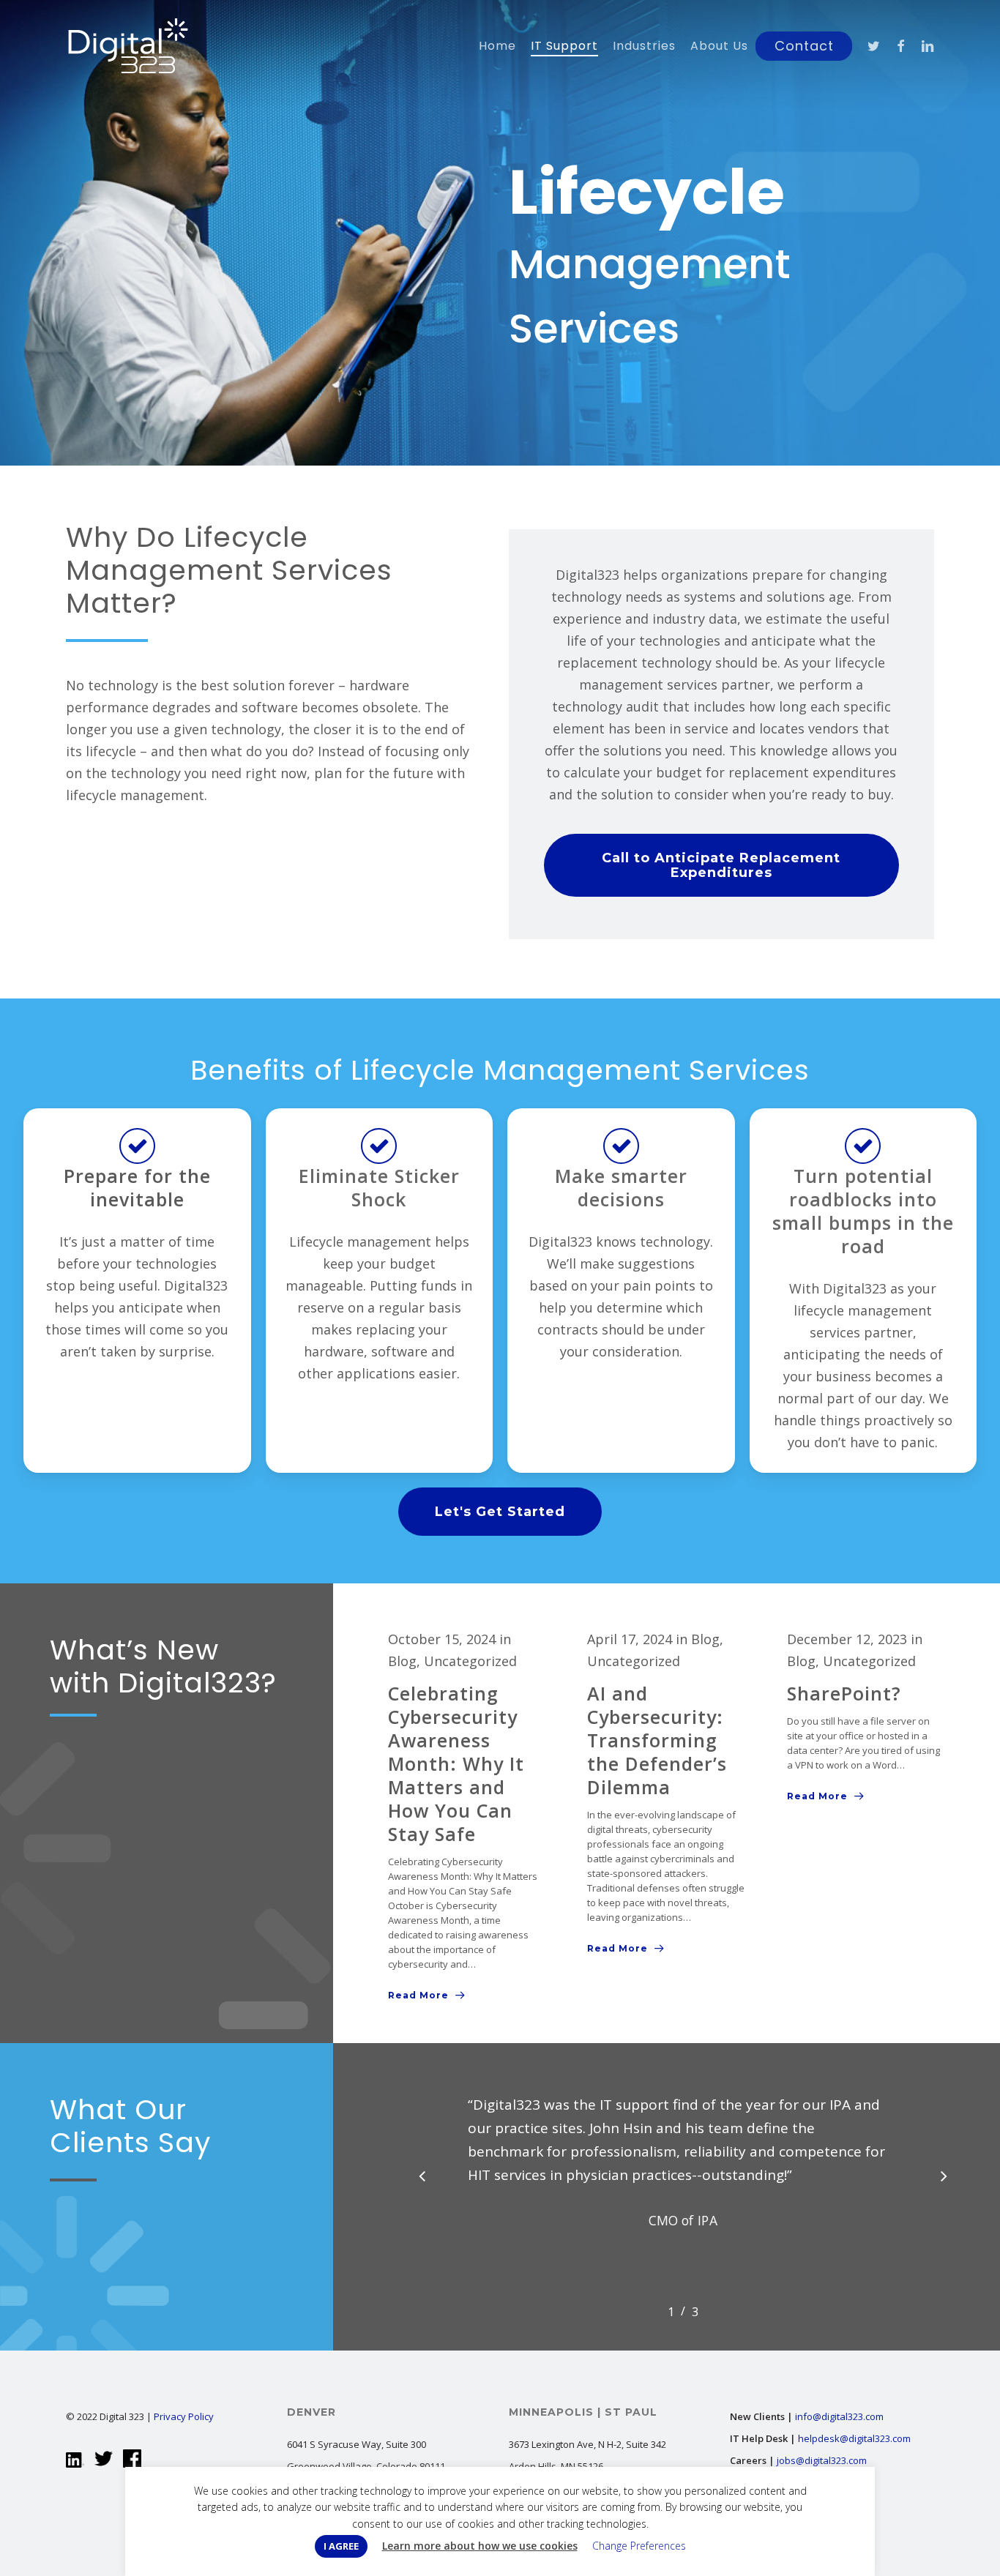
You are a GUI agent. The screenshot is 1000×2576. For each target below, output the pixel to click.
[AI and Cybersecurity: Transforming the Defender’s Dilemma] (666, 1794)
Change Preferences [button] (639, 2546)
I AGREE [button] (341, 2546)
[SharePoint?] (866, 1718)
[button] (722, 865)
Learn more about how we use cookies (480, 2546)
